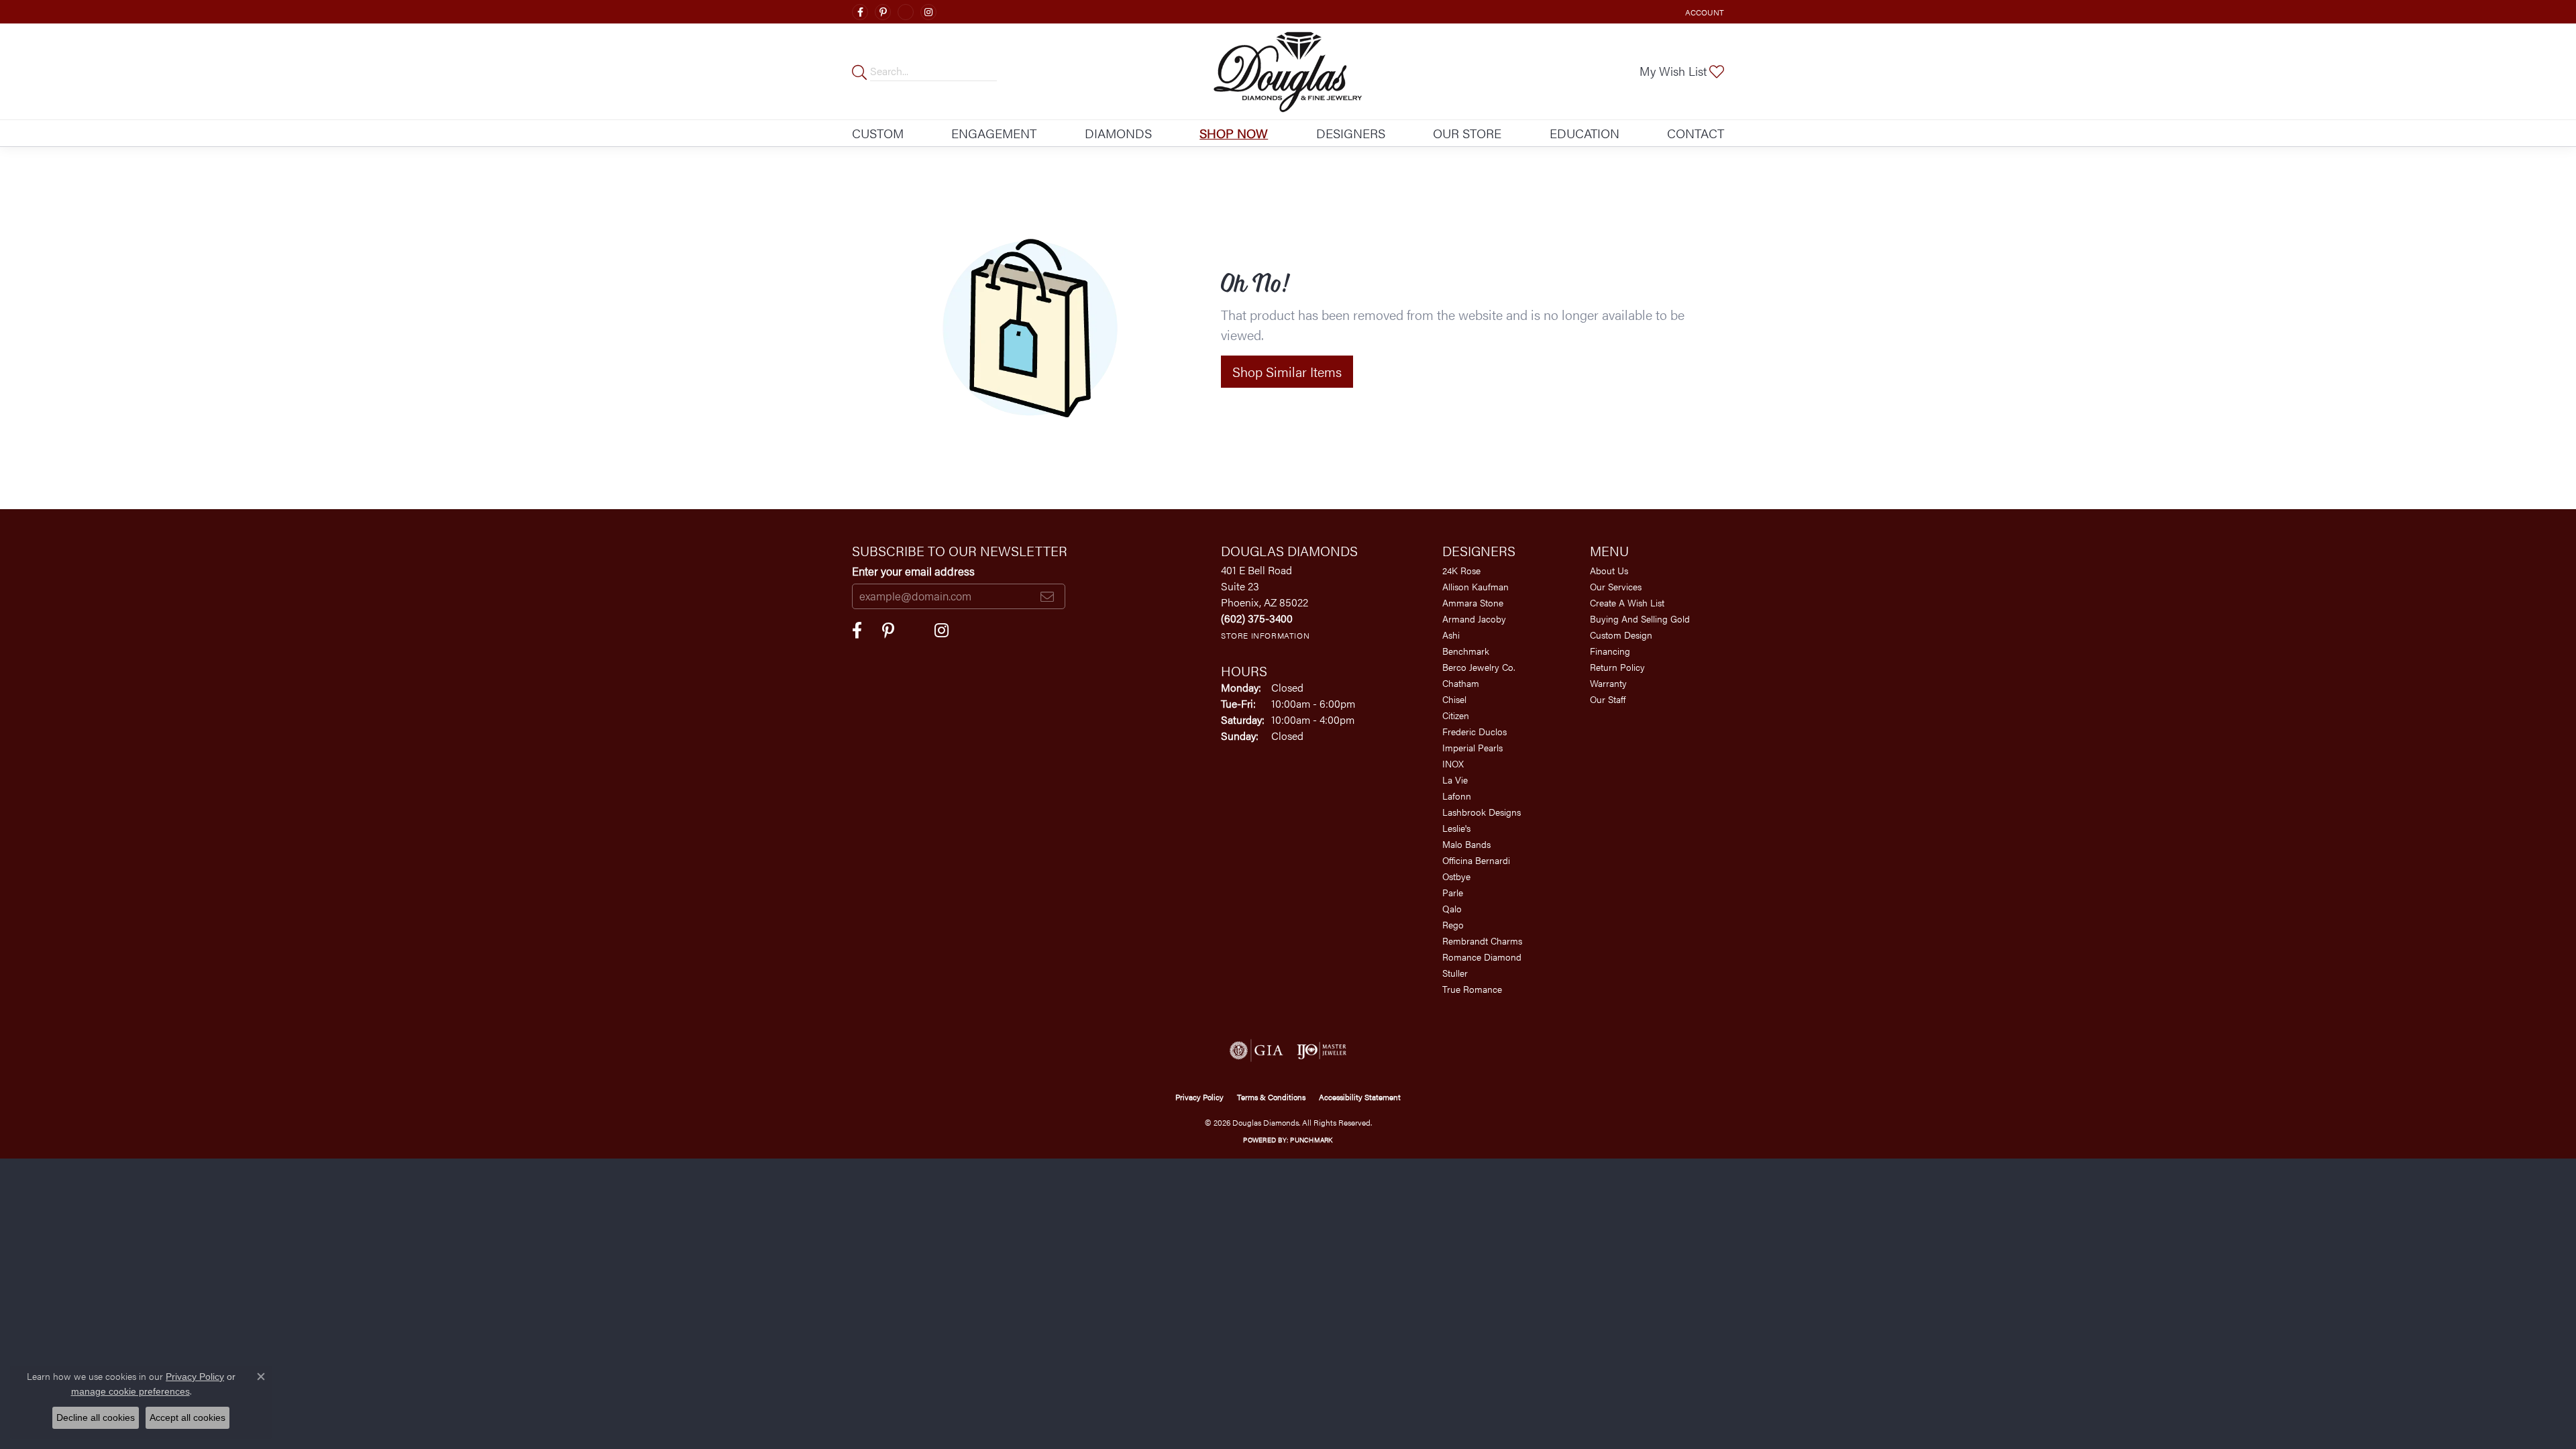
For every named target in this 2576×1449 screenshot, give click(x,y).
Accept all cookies (187, 1417)
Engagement (994, 133)
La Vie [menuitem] (1455, 780)
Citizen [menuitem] (1456, 715)
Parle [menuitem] (1453, 892)
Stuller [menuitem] (1455, 973)
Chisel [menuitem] (1454, 699)
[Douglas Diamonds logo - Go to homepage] (1288, 71)
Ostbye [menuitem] (1456, 876)
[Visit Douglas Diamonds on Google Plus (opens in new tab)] (906, 12)
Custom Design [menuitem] (1621, 635)
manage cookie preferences (130, 1391)
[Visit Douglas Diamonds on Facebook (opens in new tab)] (860, 12)
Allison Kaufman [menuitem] (1475, 586)
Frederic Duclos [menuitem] (1474, 731)
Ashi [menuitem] (1451, 635)
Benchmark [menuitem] (1466, 651)
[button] (1703, 12)
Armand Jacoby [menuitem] (1474, 619)
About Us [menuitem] (1609, 570)
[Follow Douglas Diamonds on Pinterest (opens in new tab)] (883, 12)
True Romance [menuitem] (1472, 989)
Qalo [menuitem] (1452, 908)
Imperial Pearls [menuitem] (1472, 747)
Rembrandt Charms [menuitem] (1482, 941)
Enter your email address (913, 571)
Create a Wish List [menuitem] (1627, 602)
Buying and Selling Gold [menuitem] (1640, 619)
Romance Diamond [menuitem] (1482, 957)
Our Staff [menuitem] (1608, 699)
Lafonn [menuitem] (1457, 796)
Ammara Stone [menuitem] (1473, 602)
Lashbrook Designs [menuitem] (1482, 812)
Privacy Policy (1199, 1097)
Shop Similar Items (1287, 371)
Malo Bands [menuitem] (1466, 844)
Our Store (1467, 133)
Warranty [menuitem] (1608, 683)
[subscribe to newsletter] (1047, 596)
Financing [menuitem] (1610, 651)
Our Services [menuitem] (1616, 586)
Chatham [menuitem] (1461, 683)
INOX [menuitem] (1453, 763)
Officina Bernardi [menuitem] (1476, 860)
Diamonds (1118, 133)
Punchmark (1311, 1140)
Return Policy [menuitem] (1617, 667)
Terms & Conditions (1271, 1097)
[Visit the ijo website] (1322, 1051)
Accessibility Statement (1360, 1097)
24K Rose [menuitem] (1461, 570)
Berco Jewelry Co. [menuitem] (1479, 667)
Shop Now (1234, 133)
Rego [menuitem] (1453, 924)
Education (1585, 133)
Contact (1696, 133)
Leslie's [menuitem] (1456, 828)
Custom (878, 133)
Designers (1351, 133)
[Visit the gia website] (1256, 1051)
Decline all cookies (96, 1417)
